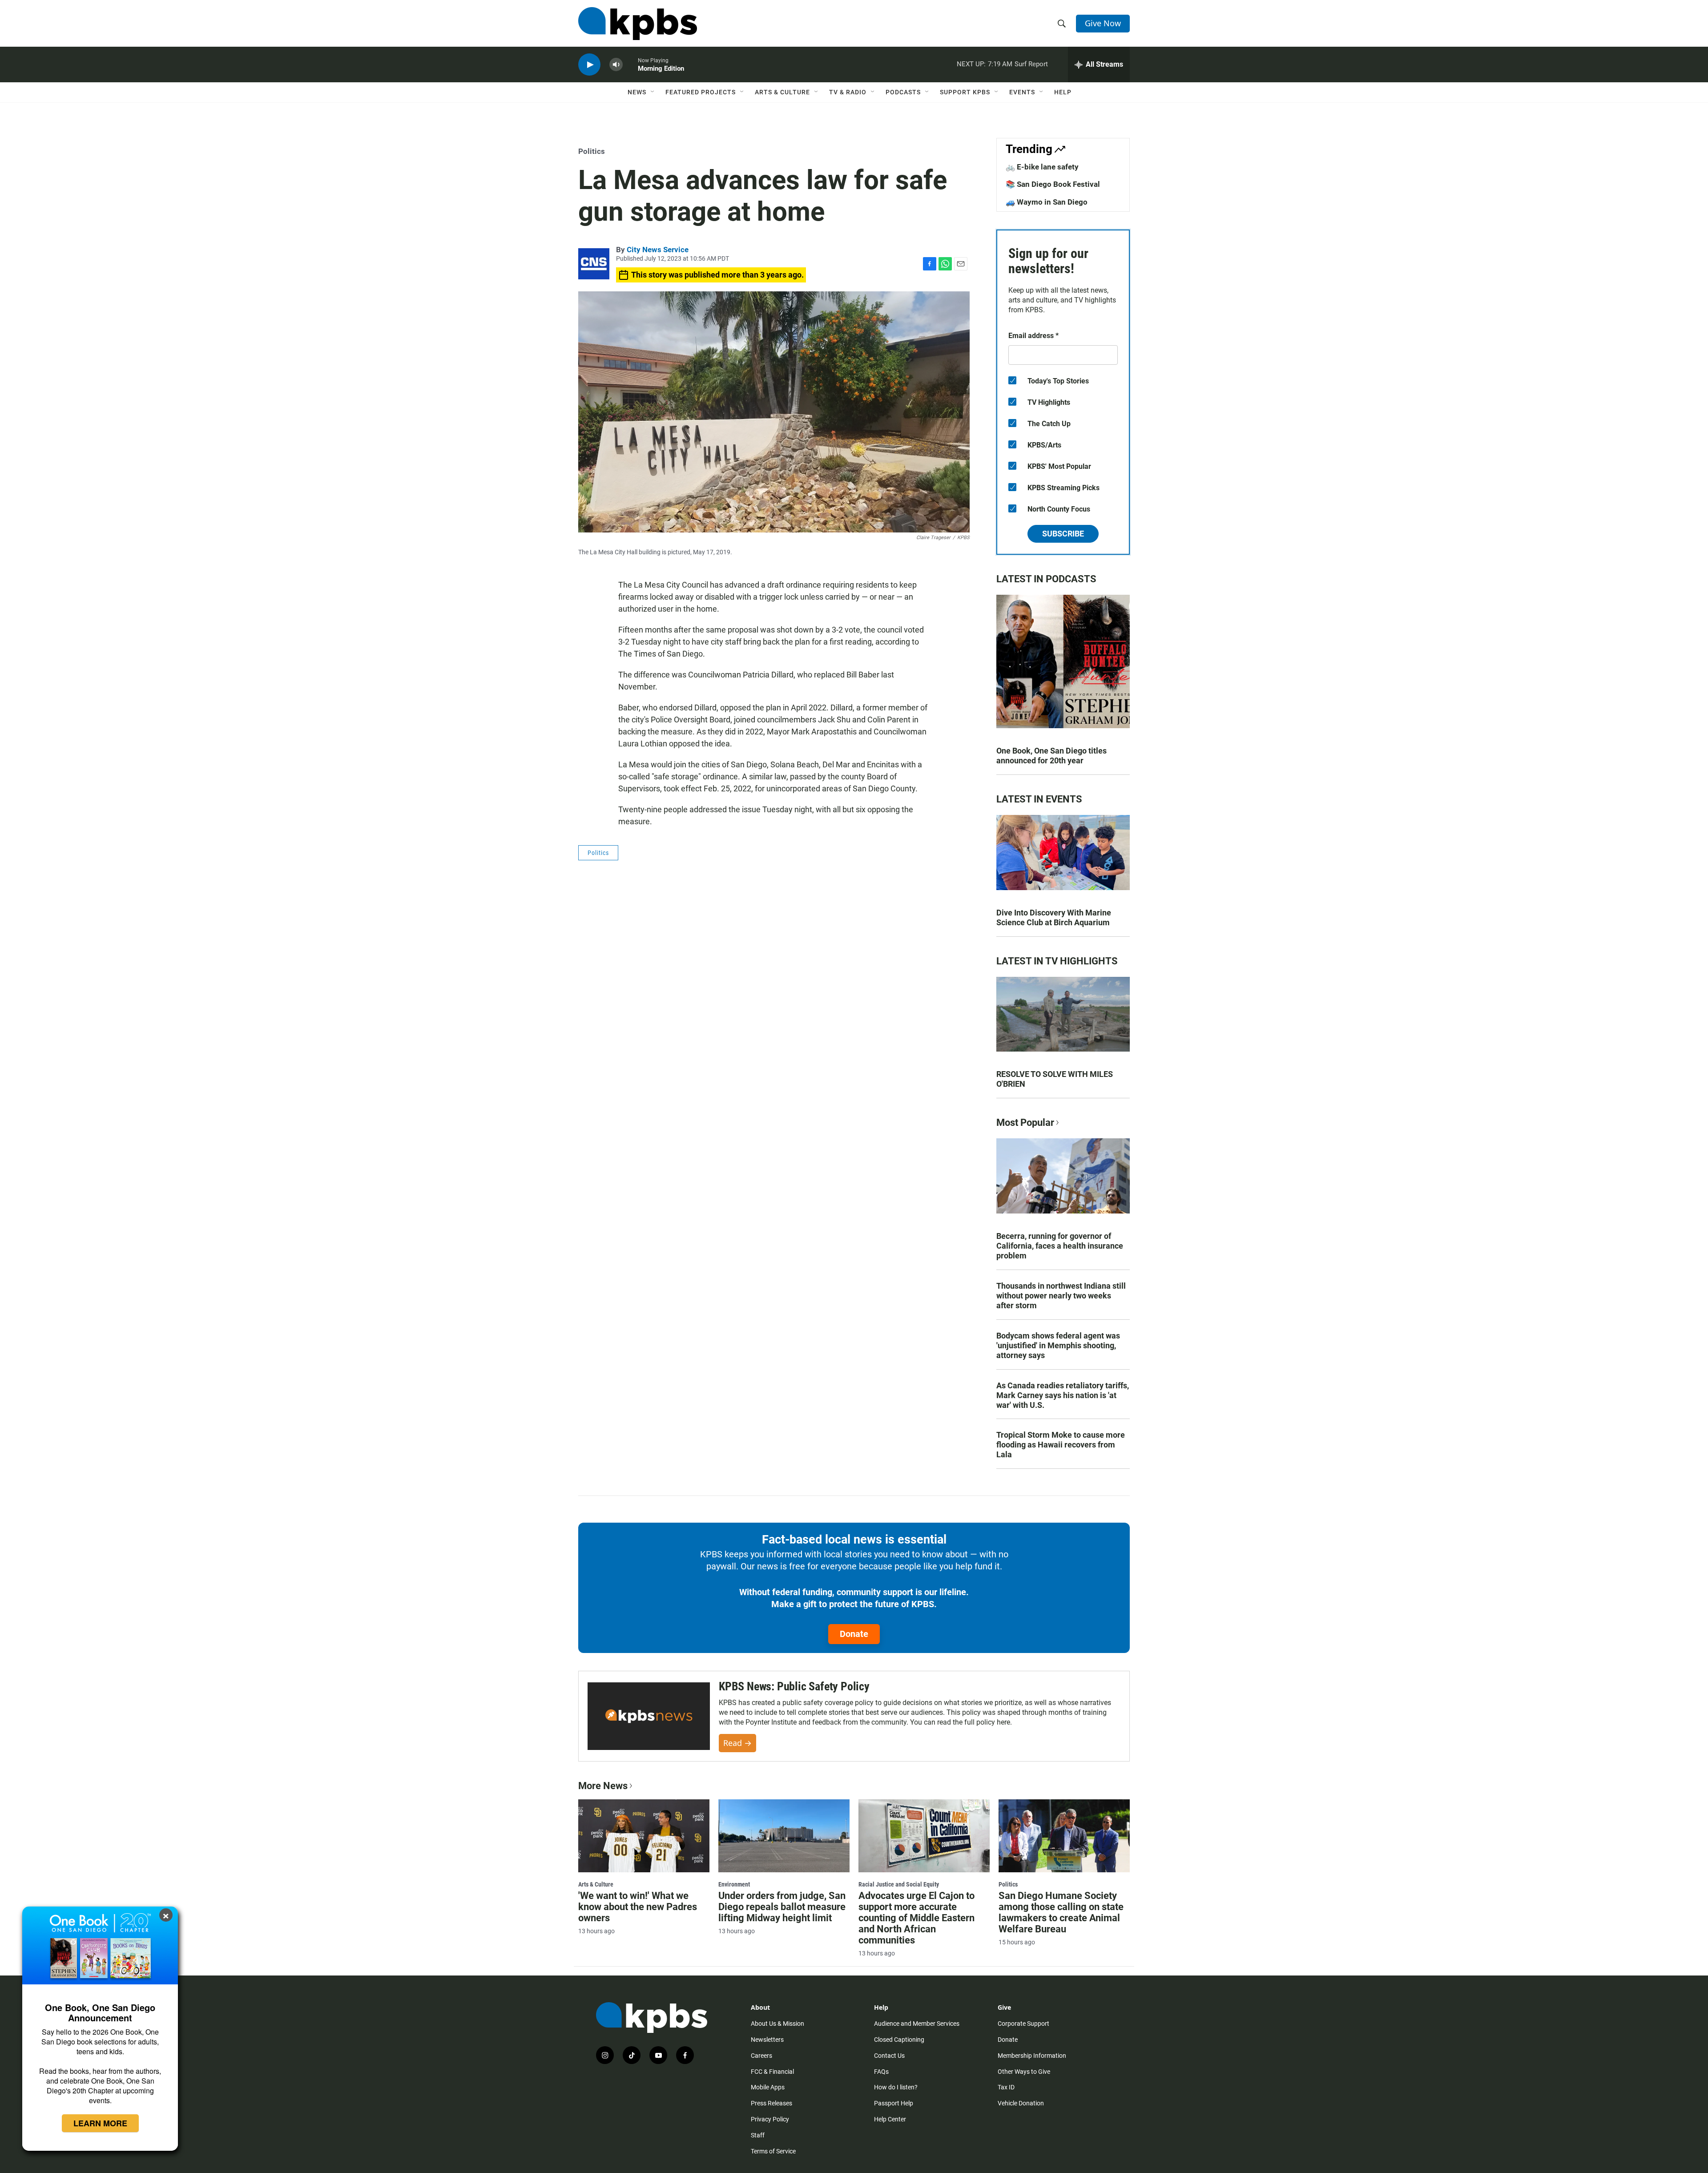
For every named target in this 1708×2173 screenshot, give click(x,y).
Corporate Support (1023, 2024)
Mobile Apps (768, 2087)
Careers (761, 2056)
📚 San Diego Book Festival (1053, 184)
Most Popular (1025, 1123)
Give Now (1103, 23)
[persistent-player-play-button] (589, 65)
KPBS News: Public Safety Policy (794, 1686)
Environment (734, 1884)
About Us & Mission (777, 2024)
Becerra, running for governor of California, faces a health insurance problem (1060, 1246)
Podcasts (903, 92)
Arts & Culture (782, 92)
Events (1022, 92)
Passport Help (894, 2103)
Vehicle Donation (1021, 2103)
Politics (592, 151)
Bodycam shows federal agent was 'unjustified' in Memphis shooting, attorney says (1058, 1345)
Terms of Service (773, 2151)
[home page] (638, 24)
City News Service (658, 250)
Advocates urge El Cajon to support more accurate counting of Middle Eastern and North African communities (916, 1918)
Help (1063, 92)
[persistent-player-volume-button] (616, 65)
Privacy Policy (770, 2119)
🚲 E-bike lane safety (1042, 167)
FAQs (881, 2072)
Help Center (890, 2119)
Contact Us (889, 2056)
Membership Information (1032, 2056)
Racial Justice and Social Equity (899, 1884)
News (637, 92)
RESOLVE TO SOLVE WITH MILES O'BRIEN (1055, 1079)
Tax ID (1006, 2087)
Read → (737, 1743)
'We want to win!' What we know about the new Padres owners (638, 1907)
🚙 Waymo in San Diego (1047, 202)
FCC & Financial (772, 2072)
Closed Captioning (899, 2040)
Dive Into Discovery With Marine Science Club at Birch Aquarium (1054, 917)
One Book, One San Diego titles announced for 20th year (1051, 756)
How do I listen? (896, 2087)
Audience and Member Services (917, 2024)
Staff (758, 2135)
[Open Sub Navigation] (653, 92)
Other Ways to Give (1024, 2072)
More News (603, 1786)
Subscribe (1063, 534)
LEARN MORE (100, 2123)
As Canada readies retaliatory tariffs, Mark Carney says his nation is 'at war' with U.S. (1063, 1395)
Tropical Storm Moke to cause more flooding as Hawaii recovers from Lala (1061, 1445)
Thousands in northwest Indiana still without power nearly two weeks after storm (1061, 1296)
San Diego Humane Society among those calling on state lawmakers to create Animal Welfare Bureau (1061, 1912)
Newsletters (767, 2040)
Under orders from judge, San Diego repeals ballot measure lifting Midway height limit (782, 1907)
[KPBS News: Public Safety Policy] (649, 1716)
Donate (854, 1634)
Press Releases (771, 2103)
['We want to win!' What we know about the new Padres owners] (644, 1836)
